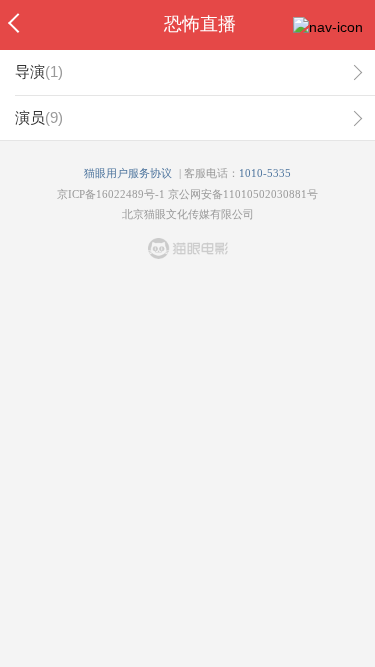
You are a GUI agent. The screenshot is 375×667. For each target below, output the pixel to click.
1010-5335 (265, 173)
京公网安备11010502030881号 (243, 194)
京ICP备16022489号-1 (111, 194)
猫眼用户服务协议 (128, 173)
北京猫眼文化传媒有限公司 (188, 214)
